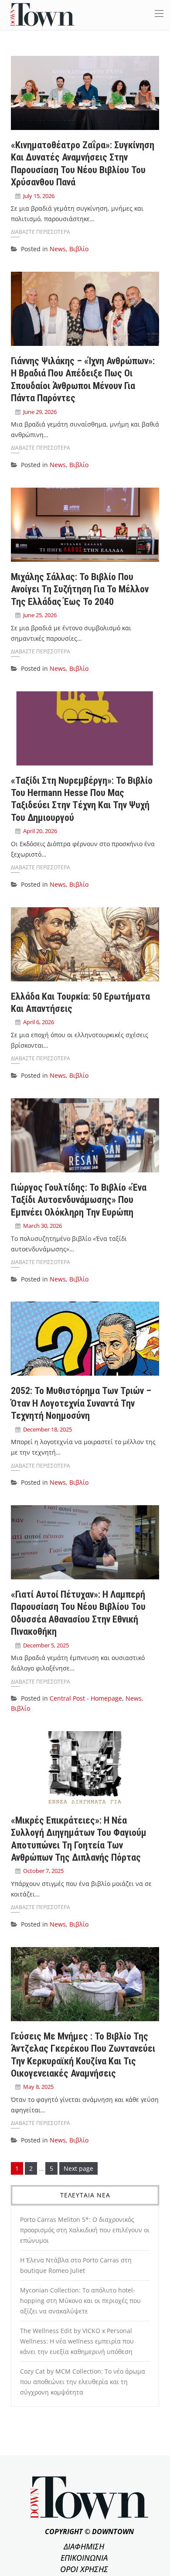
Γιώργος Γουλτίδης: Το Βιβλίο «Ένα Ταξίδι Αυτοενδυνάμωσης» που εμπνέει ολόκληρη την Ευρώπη (79, 1200)
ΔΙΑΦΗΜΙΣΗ (84, 2546)
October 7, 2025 (43, 1871)
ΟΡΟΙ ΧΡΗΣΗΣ (84, 2569)
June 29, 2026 (40, 412)
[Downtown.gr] (42, 14)
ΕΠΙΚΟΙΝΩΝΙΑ (84, 2558)
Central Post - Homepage (86, 1698)
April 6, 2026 (39, 1022)
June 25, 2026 (40, 615)
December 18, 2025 (48, 1429)
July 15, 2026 (39, 196)
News (58, 249)
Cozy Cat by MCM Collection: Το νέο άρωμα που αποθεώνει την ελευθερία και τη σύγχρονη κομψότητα (83, 2382)
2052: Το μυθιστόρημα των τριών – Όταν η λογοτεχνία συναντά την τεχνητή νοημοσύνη (81, 1403)
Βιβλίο (79, 249)
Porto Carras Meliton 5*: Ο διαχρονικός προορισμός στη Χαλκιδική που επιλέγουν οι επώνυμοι (85, 2230)
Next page (78, 2168)
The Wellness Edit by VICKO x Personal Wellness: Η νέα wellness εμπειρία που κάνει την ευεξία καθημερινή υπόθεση (77, 2341)
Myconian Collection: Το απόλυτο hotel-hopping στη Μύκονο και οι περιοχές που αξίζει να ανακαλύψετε (80, 2301)
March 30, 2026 (42, 1226)
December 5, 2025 (46, 1645)
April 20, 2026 (40, 831)
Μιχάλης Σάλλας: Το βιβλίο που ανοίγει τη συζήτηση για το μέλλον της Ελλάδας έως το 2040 (80, 589)
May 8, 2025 (38, 2087)
